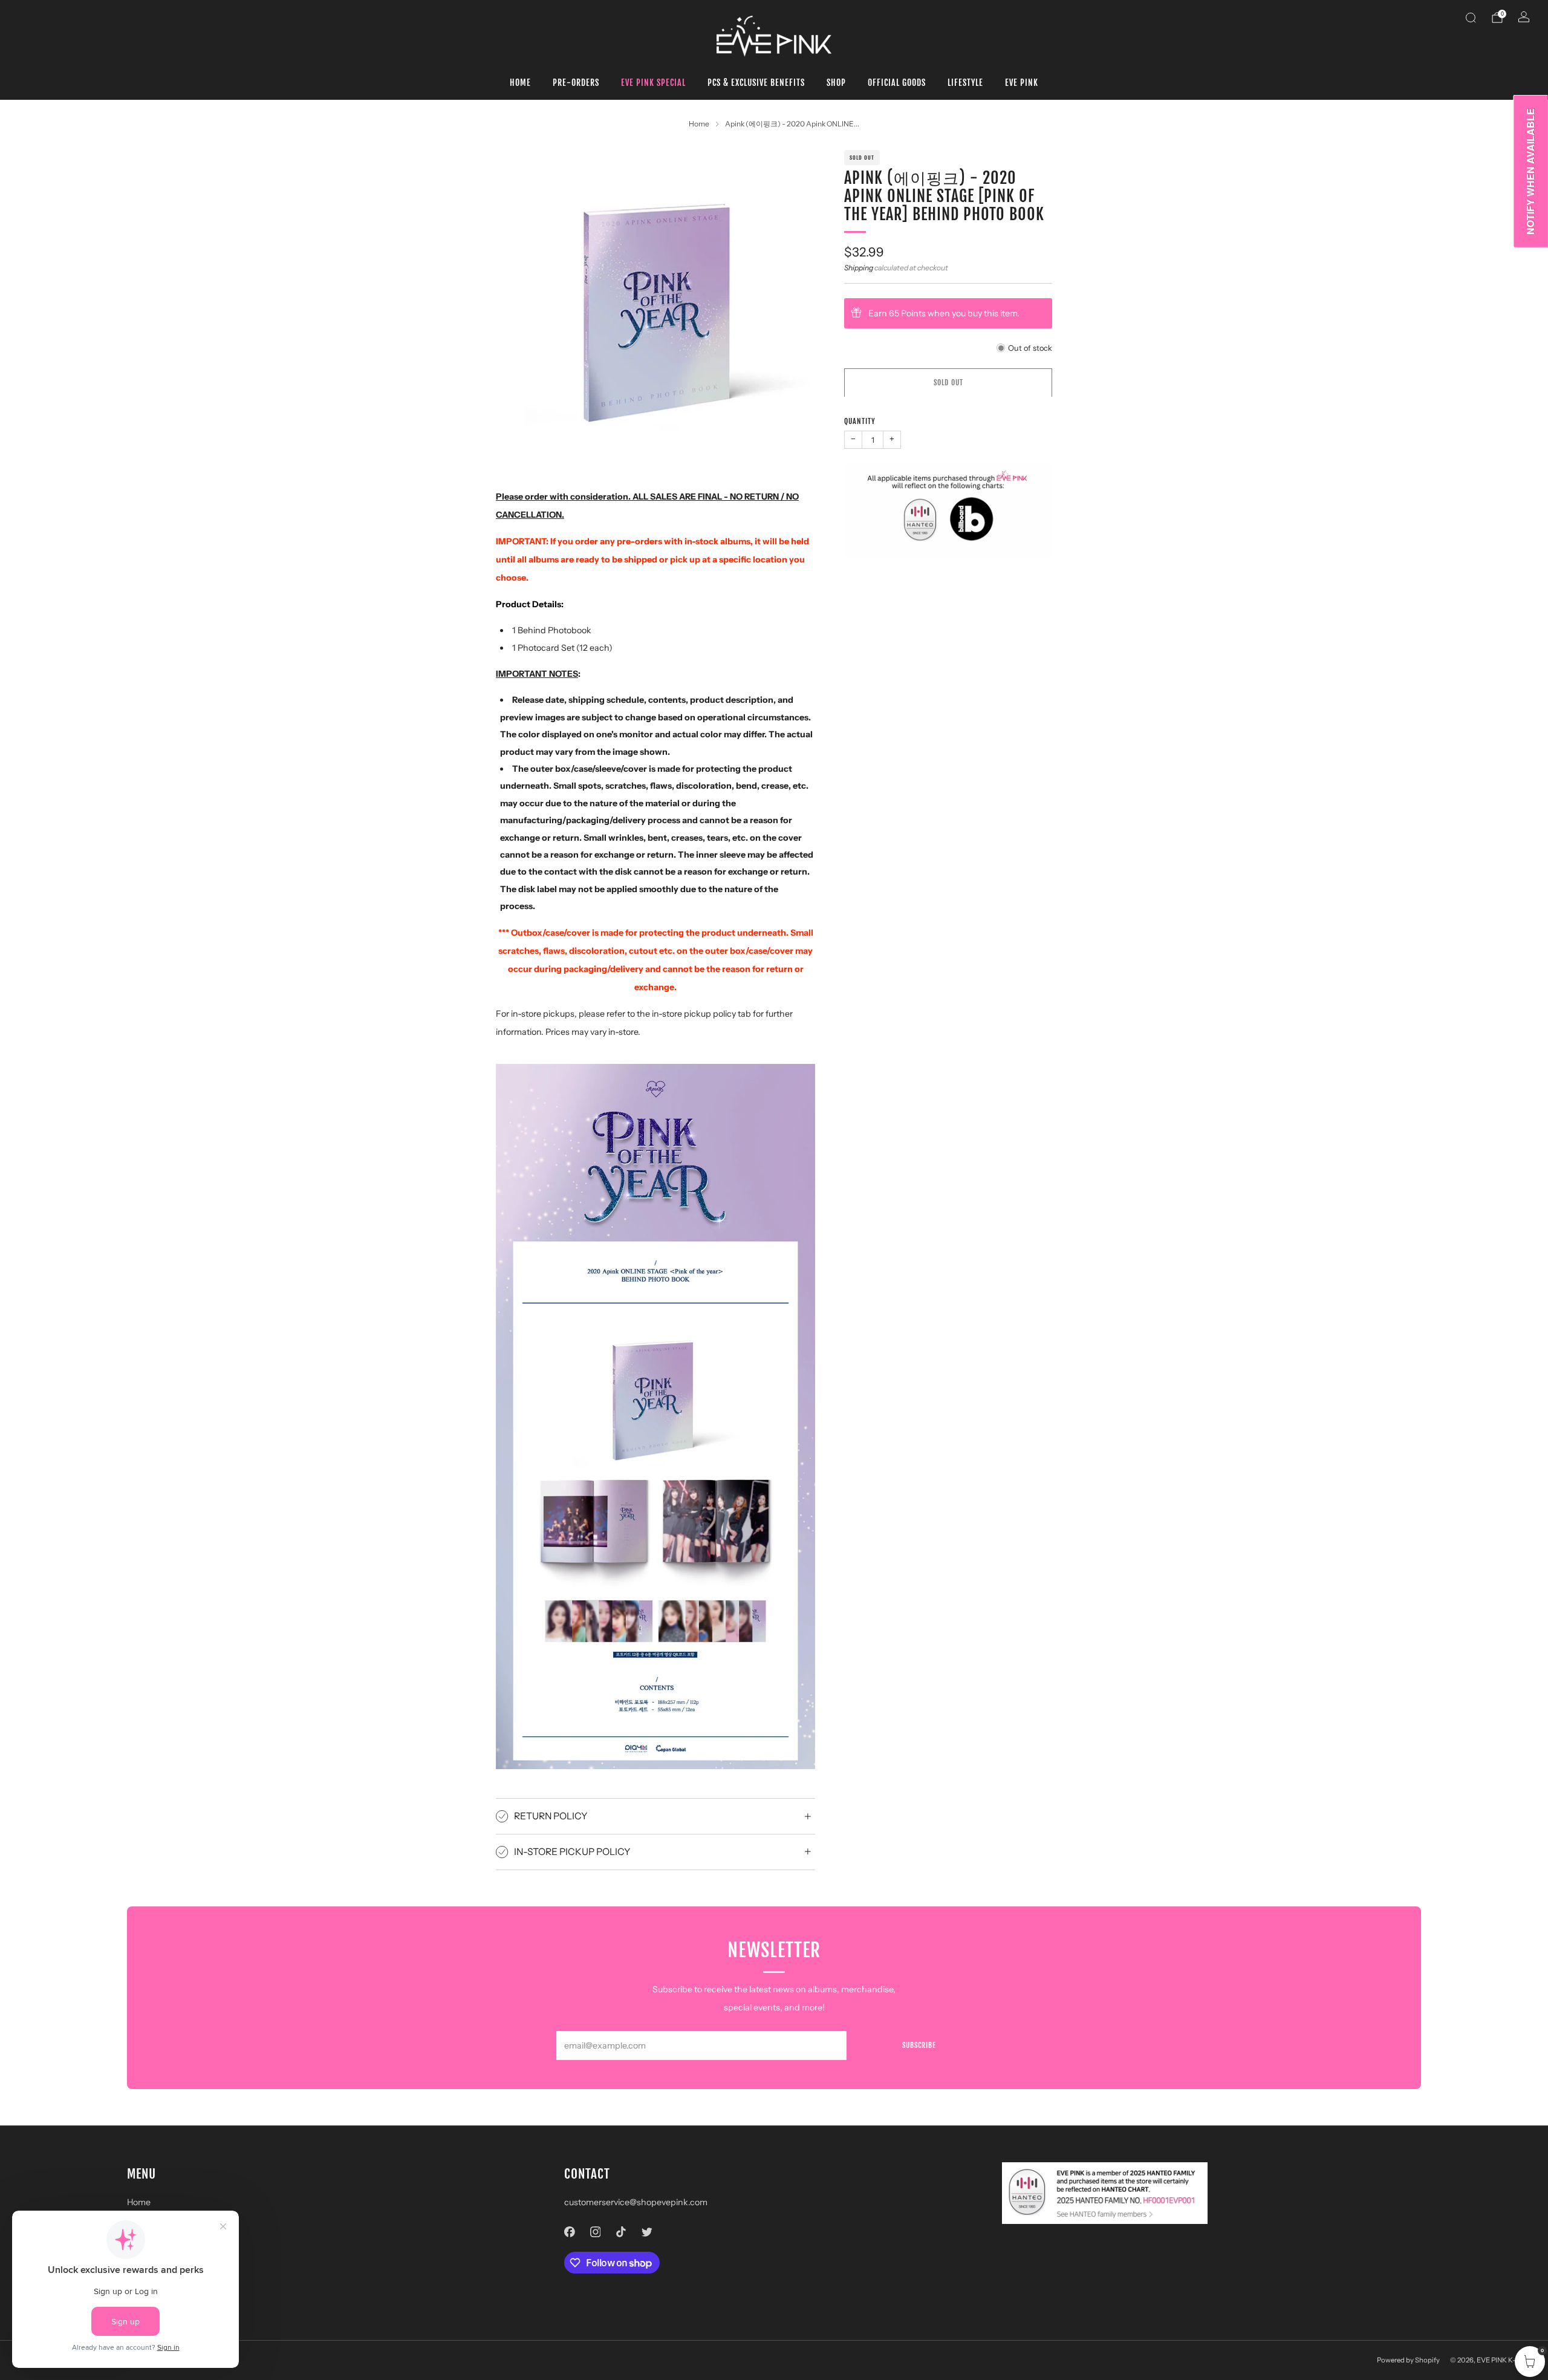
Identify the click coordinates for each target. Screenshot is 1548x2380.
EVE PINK (1022, 83)
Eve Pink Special (653, 83)
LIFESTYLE (965, 83)
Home (520, 83)
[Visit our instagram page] (595, 2232)
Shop (836, 83)
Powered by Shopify (1408, 2360)
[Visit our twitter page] (647, 2232)
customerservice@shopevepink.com (636, 2202)
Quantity (860, 421)
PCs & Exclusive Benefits (756, 83)
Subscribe (919, 2045)
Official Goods (897, 83)
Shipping (859, 267)
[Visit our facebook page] (570, 2232)
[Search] (1471, 18)
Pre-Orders (576, 83)
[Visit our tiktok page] (621, 2232)
